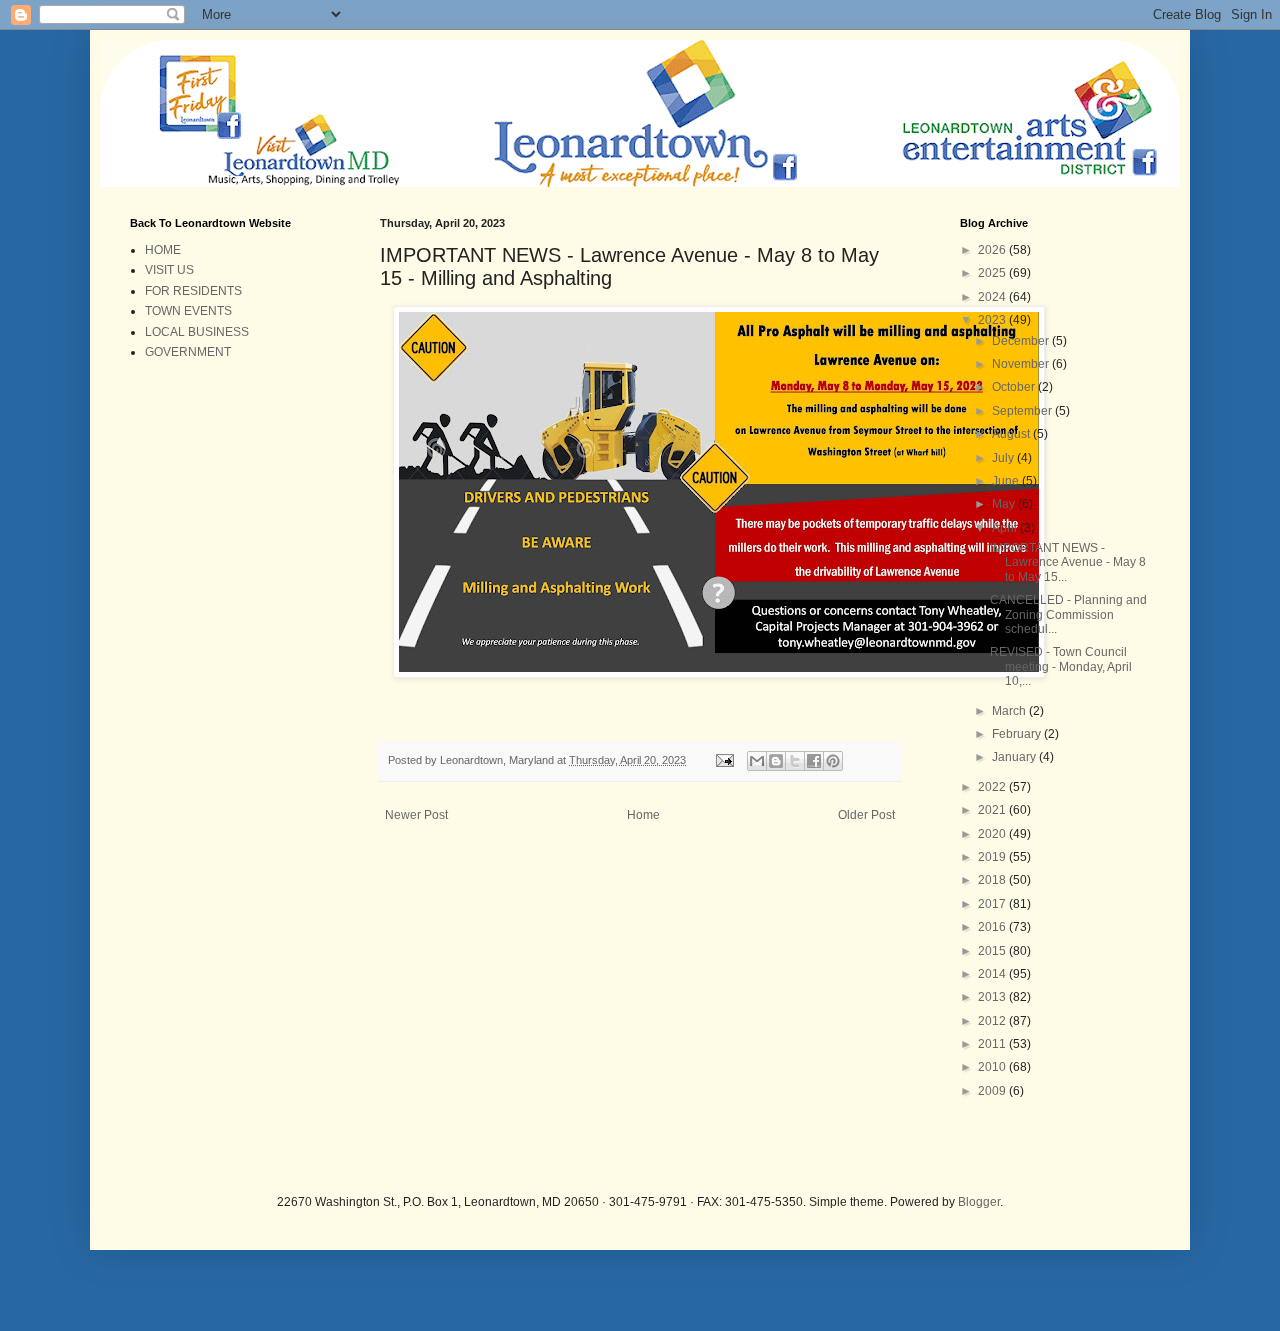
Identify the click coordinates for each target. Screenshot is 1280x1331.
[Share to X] (795, 761)
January (1015, 757)
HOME (163, 250)
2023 (993, 320)
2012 (993, 1021)
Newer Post (416, 815)
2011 (993, 1044)
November (1022, 364)
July (1004, 458)
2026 (993, 250)
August (1012, 434)
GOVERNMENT (188, 352)
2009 (993, 1091)
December (1022, 341)
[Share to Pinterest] (833, 761)
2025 (993, 273)
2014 (993, 974)
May (1005, 504)
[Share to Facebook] (814, 761)
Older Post (866, 815)
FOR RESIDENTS (193, 291)
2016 (993, 927)
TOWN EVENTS (188, 311)
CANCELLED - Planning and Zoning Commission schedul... (1068, 614)
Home (643, 815)
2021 (993, 810)
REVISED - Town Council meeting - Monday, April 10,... (1061, 666)
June (1007, 481)
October (1015, 387)
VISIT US (169, 270)
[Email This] (757, 761)
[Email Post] (724, 760)
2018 (993, 880)
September (1023, 411)
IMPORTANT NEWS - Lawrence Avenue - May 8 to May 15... (1068, 562)
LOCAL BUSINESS (197, 332)
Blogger (979, 1202)
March (1010, 711)
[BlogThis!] (776, 761)
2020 (993, 834)
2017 (993, 904)
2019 (993, 857)
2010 (993, 1067)
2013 (993, 997)
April (1006, 528)
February (1018, 734)
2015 (993, 951)
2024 (993, 297)
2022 (993, 787)
